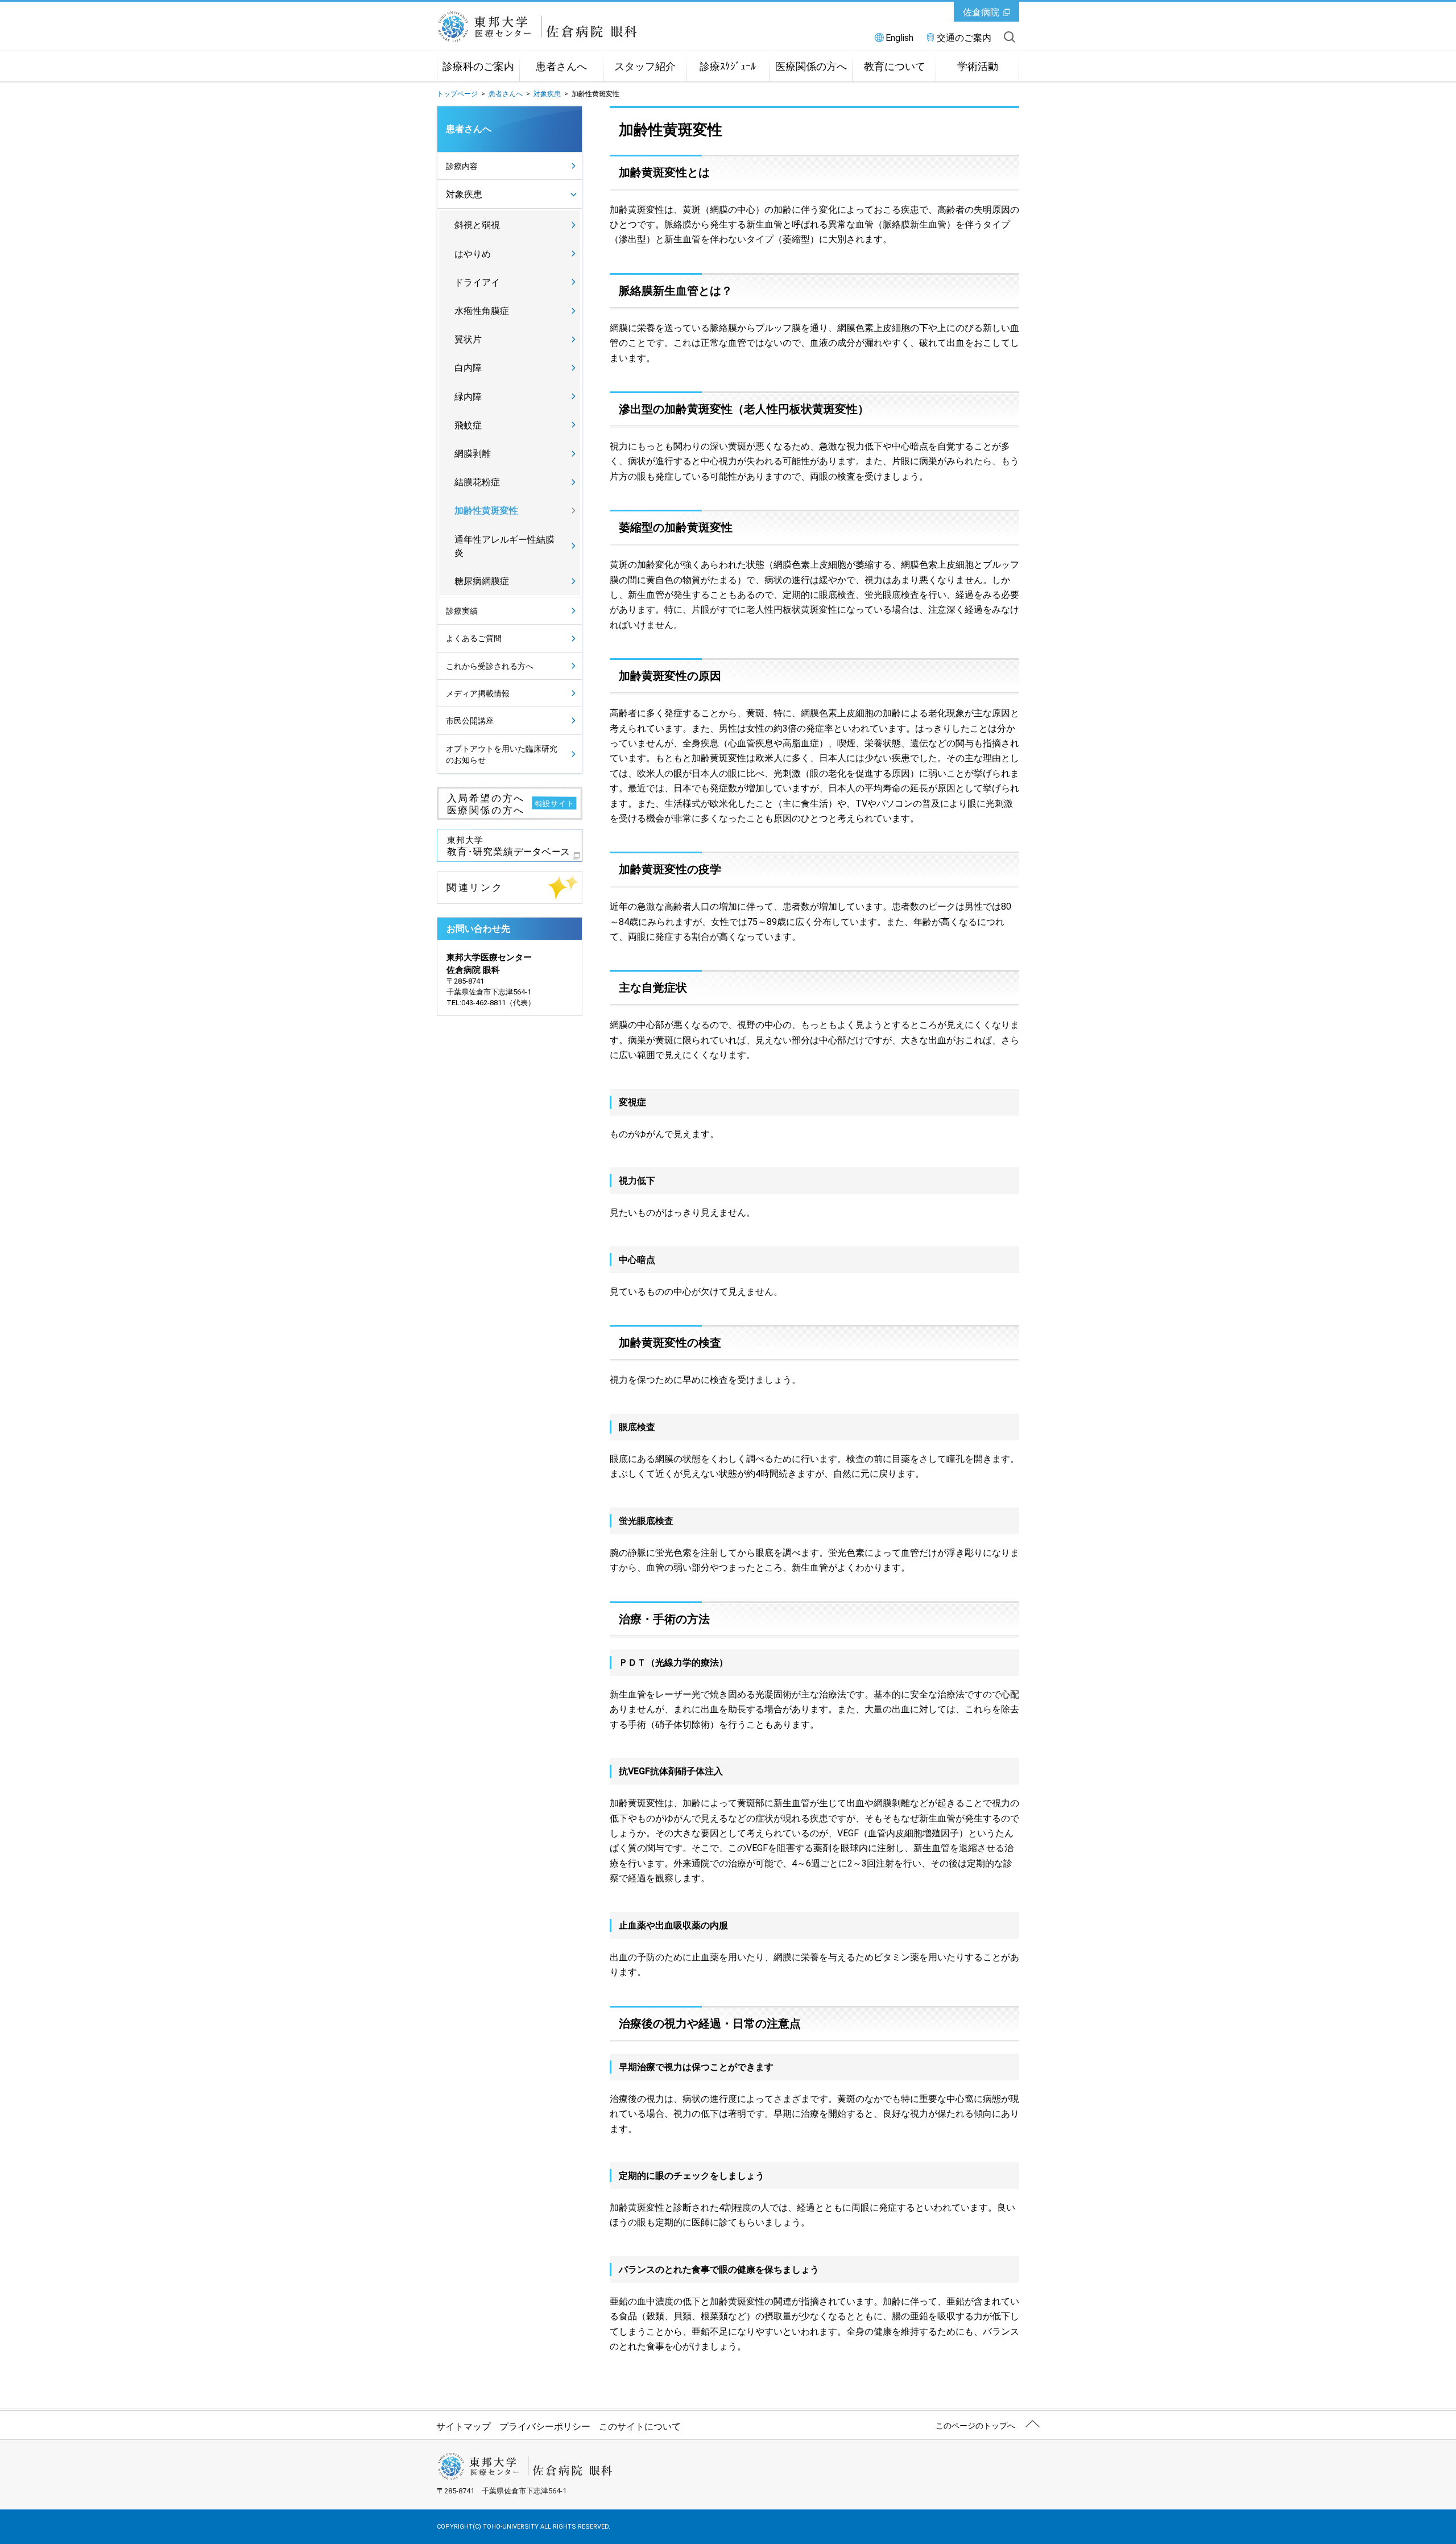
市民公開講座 (470, 721)
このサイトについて (640, 2427)
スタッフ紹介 (645, 67)
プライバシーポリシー (545, 2427)
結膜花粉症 (477, 482)
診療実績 (462, 611)
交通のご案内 (964, 38)
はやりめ (473, 254)
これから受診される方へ (490, 666)
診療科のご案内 (478, 67)
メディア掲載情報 (478, 693)
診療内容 (462, 166)
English (899, 38)
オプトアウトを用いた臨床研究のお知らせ (502, 754)
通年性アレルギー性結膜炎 (504, 546)
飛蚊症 (468, 425)
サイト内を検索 (1010, 37)
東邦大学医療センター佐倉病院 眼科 (565, 27)
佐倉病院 (981, 12)
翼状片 (468, 339)
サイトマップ (464, 2427)
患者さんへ (561, 67)
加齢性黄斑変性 (486, 511)
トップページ (457, 94)
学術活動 (978, 67)
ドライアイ (477, 282)
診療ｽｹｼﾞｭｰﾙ (728, 67)
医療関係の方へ (811, 67)
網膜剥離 (473, 454)
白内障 (468, 368)
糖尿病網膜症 (482, 581)
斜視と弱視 (477, 225)
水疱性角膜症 (482, 311)
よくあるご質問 (474, 638)
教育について (895, 67)
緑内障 (468, 397)
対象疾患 (547, 94)
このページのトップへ (975, 2426)
